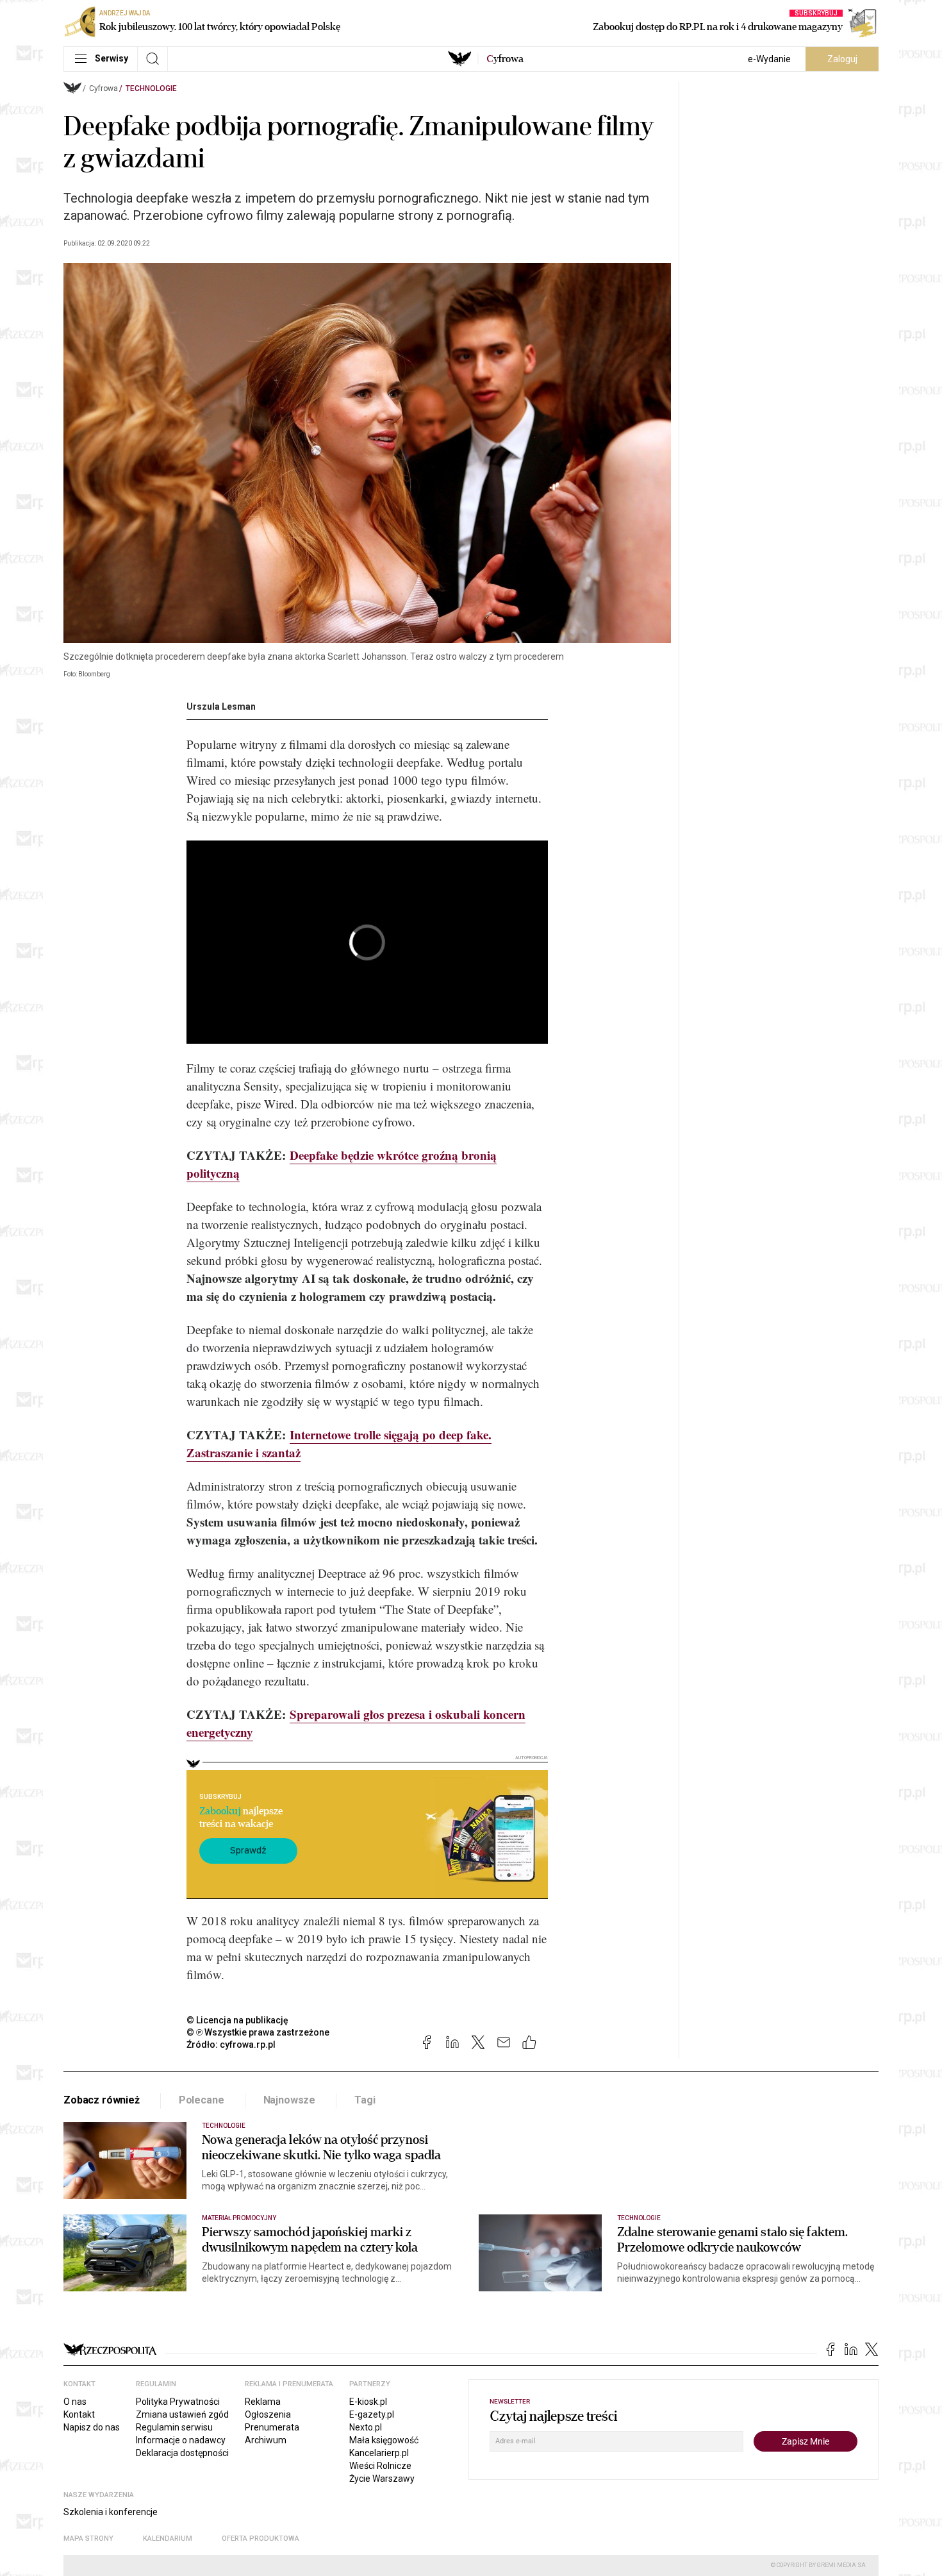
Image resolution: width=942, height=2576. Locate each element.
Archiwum (266, 2440)
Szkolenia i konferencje (111, 2512)
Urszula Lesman (221, 707)
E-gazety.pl (372, 2414)
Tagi (365, 2100)
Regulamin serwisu (174, 2427)
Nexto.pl (366, 2427)
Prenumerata (272, 2427)
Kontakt (79, 2414)
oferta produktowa (260, 2538)
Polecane (202, 2100)
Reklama (263, 2402)
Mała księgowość (384, 2440)
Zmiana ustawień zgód (182, 2414)
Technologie (151, 88)
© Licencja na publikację (238, 2020)
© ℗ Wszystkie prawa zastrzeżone (258, 2032)
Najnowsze (290, 2100)
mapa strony (88, 2538)
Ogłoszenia (268, 2414)
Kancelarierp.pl (379, 2453)
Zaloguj (842, 59)
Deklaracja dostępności (182, 2453)
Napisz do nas (92, 2427)
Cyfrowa (103, 88)
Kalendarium (168, 2538)
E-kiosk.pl (368, 2402)
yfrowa (505, 59)
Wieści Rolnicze (380, 2466)
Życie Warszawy (382, 2479)
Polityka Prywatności (178, 2402)
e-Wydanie (769, 59)
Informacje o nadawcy (181, 2440)
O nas (75, 2402)
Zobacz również (102, 2100)
